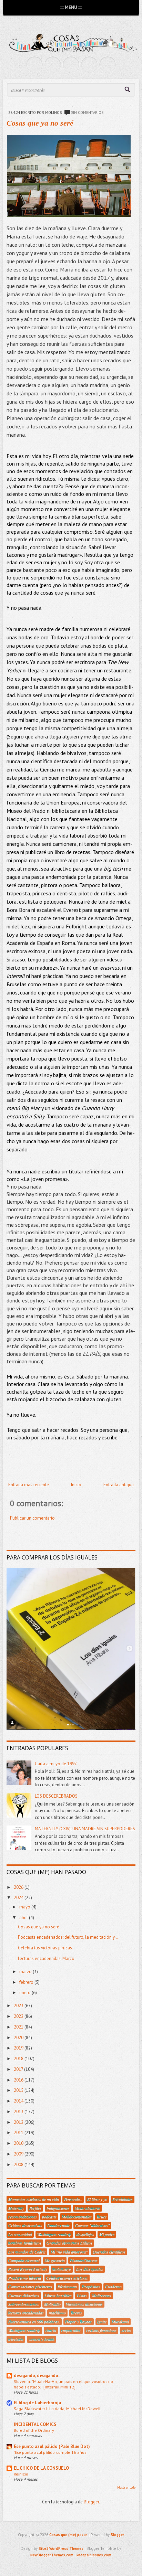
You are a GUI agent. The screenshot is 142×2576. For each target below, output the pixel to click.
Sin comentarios (87, 113)
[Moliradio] (89, 65)
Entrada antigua (119, 1485)
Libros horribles (58, 2296)
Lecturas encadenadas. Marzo (46, 1958)
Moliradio (52, 2304)
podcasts (49, 2217)
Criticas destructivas (25, 2225)
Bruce (102, 2217)
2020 (19, 2038)
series (126, 2330)
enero (26, 1993)
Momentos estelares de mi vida (34, 2199)
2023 (19, 2006)
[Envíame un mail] (71, 65)
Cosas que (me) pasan (68, 2535)
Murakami (120, 2322)
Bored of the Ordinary (34, 2430)
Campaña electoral (24, 2260)
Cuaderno (113, 2287)
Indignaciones (58, 2208)
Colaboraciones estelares (67, 2278)
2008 (19, 2165)
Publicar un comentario (32, 1518)
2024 (19, 1898)
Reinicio (21, 2474)
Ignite (102, 2322)
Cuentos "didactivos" (92, 2225)
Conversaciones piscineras (30, 2287)
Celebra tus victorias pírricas (45, 1948)
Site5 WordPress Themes (61, 2548)
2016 (19, 2080)
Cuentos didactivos (24, 2296)
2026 (19, 1887)
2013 (19, 2112)
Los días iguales (90, 2269)
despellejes (85, 2234)
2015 (19, 2090)
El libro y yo (97, 2199)
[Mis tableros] (108, 65)
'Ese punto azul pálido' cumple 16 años (50, 2452)
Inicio (76, 1485)
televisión (16, 2339)
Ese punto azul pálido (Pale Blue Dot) (52, 2446)
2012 (19, 2122)
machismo (57, 2313)
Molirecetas (102, 2296)
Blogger (91, 2502)
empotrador (71, 2330)
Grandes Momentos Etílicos (69, 2243)
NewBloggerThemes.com (52, 2555)
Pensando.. (73, 2199)
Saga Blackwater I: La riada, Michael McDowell (57, 2408)
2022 (19, 2016)
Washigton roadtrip (24, 2330)
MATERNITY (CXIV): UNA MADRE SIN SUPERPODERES (85, 1829)
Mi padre (107, 2234)
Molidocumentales (77, 2217)
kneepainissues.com (94, 2555)
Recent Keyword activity (28, 2269)
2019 (19, 2048)
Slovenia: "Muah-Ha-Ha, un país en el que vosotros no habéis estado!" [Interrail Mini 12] (63, 2384)
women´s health (42, 2339)
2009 (19, 2154)
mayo (25, 1907)
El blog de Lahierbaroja (37, 2403)
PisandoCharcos (84, 2260)
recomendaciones (23, 2217)
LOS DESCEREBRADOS (56, 1796)
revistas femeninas (101, 2330)
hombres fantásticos (25, 2243)
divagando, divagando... (38, 2376)
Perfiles (35, 2208)
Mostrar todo (126, 2487)
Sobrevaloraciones (24, 2304)
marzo (26, 1972)
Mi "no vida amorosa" (69, 2252)
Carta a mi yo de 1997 (56, 1764)
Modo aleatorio (88, 2208)
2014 (19, 2101)
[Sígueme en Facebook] (53, 65)
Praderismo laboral (25, 2278)
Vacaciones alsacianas (84, 2304)
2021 (19, 2027)
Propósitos (91, 2287)
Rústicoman (67, 2287)
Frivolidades (123, 2199)
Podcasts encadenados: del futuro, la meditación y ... (69, 1937)
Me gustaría (55, 2260)
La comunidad (20, 2234)
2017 (19, 2069)
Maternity (16, 2208)
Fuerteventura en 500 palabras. (34, 2322)
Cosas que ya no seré (40, 123)
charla (51, 2330)
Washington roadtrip (54, 2234)
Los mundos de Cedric (27, 2252)
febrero (27, 1982)
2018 (19, 2059)
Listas (82, 2296)
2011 (19, 2133)
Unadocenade (59, 2225)
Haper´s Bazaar (79, 2322)
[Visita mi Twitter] (34, 65)
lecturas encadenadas (26, 2313)
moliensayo (62, 2269)
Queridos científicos (109, 2252)
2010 (19, 2143)
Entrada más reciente (29, 1485)
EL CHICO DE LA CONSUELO (41, 2468)
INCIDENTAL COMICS (35, 2424)
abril (24, 1918)
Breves (77, 2313)
